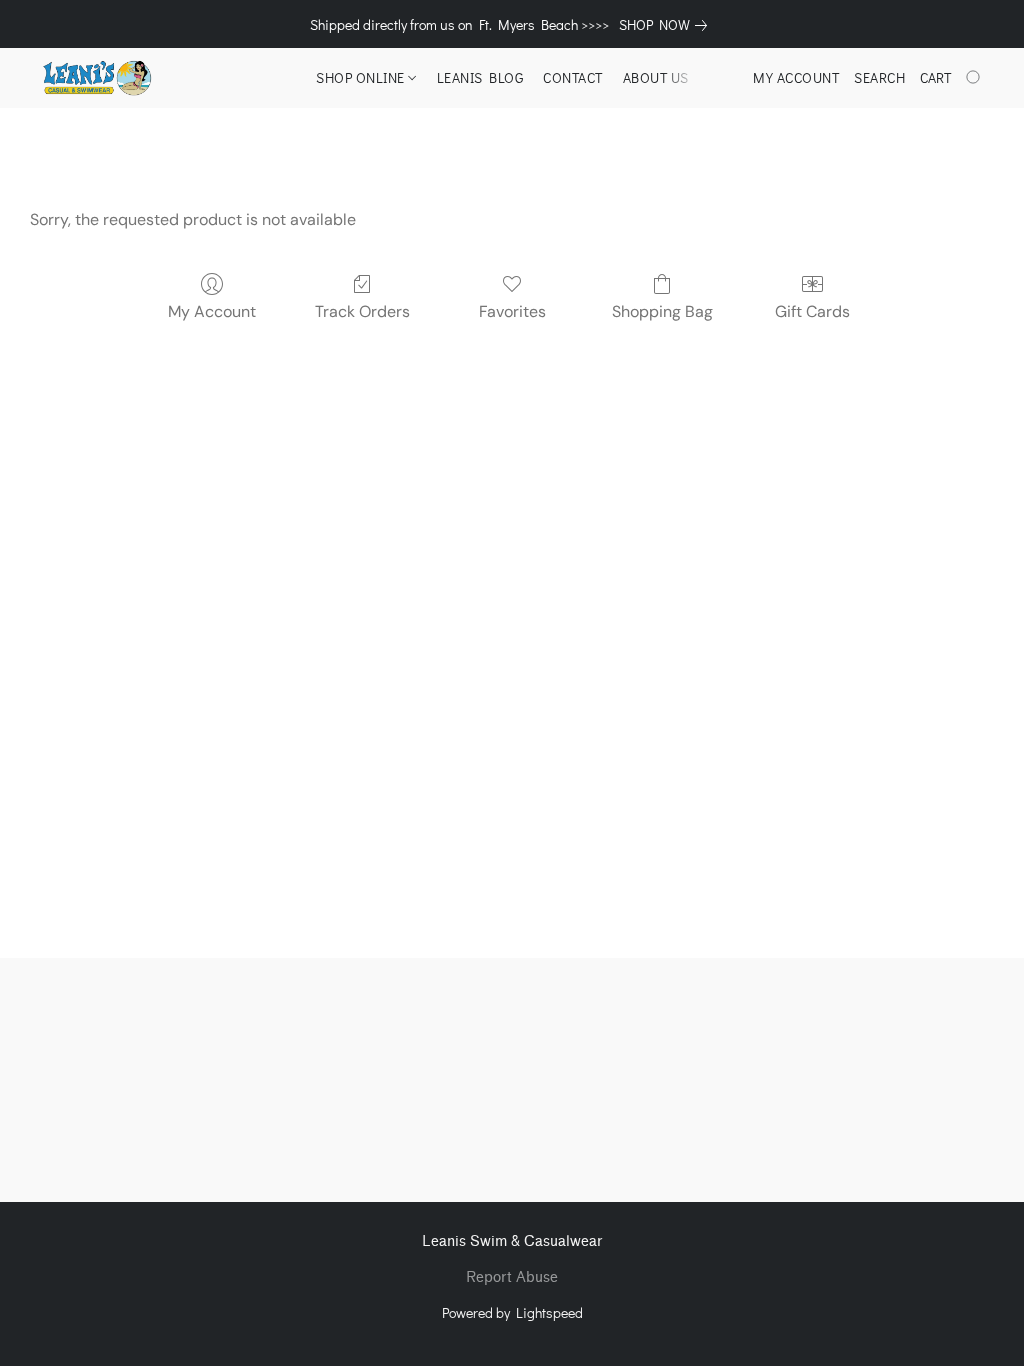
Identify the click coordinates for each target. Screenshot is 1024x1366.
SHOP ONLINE (362, 77)
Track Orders (362, 311)
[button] (96, 78)
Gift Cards (812, 311)
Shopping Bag (662, 311)
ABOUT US (656, 77)
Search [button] (879, 77)
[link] (667, 25)
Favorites (512, 311)
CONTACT (573, 77)
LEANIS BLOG (480, 77)
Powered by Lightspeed (512, 1312)
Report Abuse (512, 1277)
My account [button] (796, 77)
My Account (212, 311)
